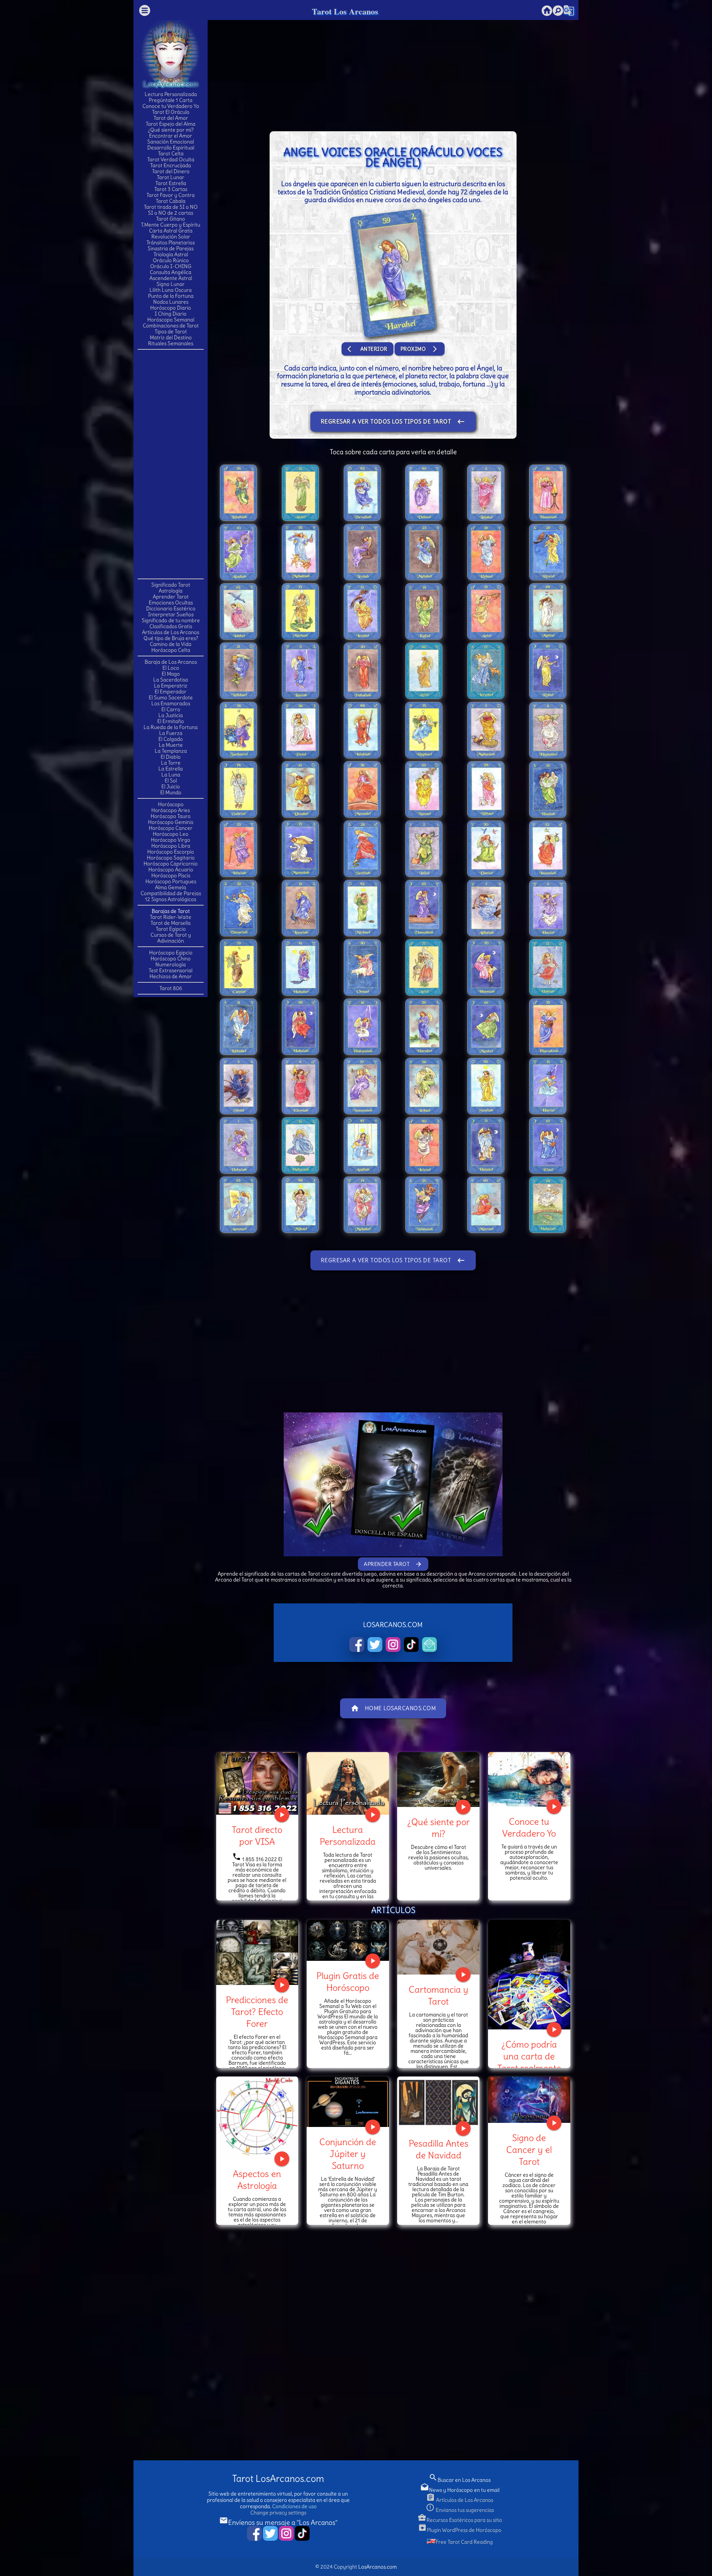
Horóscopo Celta (171, 650)
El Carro (171, 709)
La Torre (171, 763)
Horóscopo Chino (171, 959)
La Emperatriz (171, 686)
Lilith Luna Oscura (171, 290)
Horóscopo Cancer (171, 828)
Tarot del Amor (171, 118)
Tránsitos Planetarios (171, 243)
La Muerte (171, 745)
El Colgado (171, 739)
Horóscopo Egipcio (171, 953)
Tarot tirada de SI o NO (171, 207)
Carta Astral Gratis (171, 231)
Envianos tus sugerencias (460, 2510)
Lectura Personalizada (171, 94)
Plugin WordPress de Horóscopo (460, 2530)
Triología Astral (171, 254)
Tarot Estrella (171, 183)
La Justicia (171, 715)
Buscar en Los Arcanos (460, 2480)
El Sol (171, 781)
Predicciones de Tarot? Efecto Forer (257, 2012)
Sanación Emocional (171, 142)
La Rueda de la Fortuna (171, 727)
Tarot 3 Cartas (171, 189)
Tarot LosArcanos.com (278, 2479)
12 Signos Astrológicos (171, 899)
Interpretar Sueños (171, 614)
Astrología (171, 591)
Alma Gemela (171, 887)
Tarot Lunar (171, 177)
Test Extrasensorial (171, 970)
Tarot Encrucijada (171, 165)
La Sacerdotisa (171, 680)
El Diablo (171, 757)
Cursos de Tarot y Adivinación (171, 938)
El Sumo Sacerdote (171, 697)
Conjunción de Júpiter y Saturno (348, 2154)
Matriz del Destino (171, 337)
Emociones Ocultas (171, 603)
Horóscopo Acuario (171, 870)
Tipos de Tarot (171, 332)
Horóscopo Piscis (171, 875)
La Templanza (171, 751)
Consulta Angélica (171, 272)
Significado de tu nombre (171, 620)
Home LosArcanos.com (393, 1708)
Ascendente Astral (171, 278)
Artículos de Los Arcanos (171, 632)
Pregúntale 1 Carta (171, 100)
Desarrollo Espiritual (171, 148)
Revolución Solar (171, 237)
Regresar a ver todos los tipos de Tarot (393, 422)
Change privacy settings (278, 2513)
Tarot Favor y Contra (171, 195)
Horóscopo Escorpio (171, 852)
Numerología (171, 964)
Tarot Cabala (171, 201)
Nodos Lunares (171, 302)
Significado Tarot (171, 585)
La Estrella (171, 769)
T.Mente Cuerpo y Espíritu (171, 225)
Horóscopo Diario (171, 308)
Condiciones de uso (294, 2506)
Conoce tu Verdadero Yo (171, 106)
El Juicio (171, 786)
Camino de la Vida (171, 644)
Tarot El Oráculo (171, 112)
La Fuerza (171, 733)
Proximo (420, 349)
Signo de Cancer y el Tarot (529, 2150)
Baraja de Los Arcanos (171, 662)
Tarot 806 (171, 988)
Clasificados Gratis (171, 626)
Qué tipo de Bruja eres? (171, 638)
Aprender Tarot (171, 597)
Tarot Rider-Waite (171, 917)
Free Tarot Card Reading (464, 2542)
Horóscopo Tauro (171, 816)
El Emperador (171, 692)
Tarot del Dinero (171, 171)
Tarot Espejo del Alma (171, 124)
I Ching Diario (171, 314)
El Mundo (171, 792)
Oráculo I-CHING (171, 266)
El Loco (171, 668)
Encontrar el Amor (171, 136)
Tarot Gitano (171, 219)
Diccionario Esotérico (171, 608)
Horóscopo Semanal (171, 320)
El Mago (171, 674)
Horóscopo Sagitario (171, 858)
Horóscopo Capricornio (171, 864)
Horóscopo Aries (171, 810)
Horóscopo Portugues (171, 881)
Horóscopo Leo (171, 834)
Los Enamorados (171, 703)
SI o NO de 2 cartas (171, 213)
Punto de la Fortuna (171, 296)
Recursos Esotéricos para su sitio (460, 2520)
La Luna (171, 775)
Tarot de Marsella (171, 923)
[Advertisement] (171, 464)
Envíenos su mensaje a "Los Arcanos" (278, 2522)
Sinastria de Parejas (171, 248)
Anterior (367, 349)
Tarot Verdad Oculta (171, 159)
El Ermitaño (171, 721)
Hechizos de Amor (171, 976)
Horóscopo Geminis (171, 822)
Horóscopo (171, 804)
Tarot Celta (171, 154)
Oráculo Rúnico (171, 260)
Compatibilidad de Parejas (171, 893)
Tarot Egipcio (171, 929)
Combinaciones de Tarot (171, 326)
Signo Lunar (171, 284)
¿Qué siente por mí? (171, 130)
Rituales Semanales (171, 343)
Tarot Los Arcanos (345, 11)
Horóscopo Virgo (171, 840)
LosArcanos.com (378, 2567)
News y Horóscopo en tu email (460, 2490)
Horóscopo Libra (171, 846)
